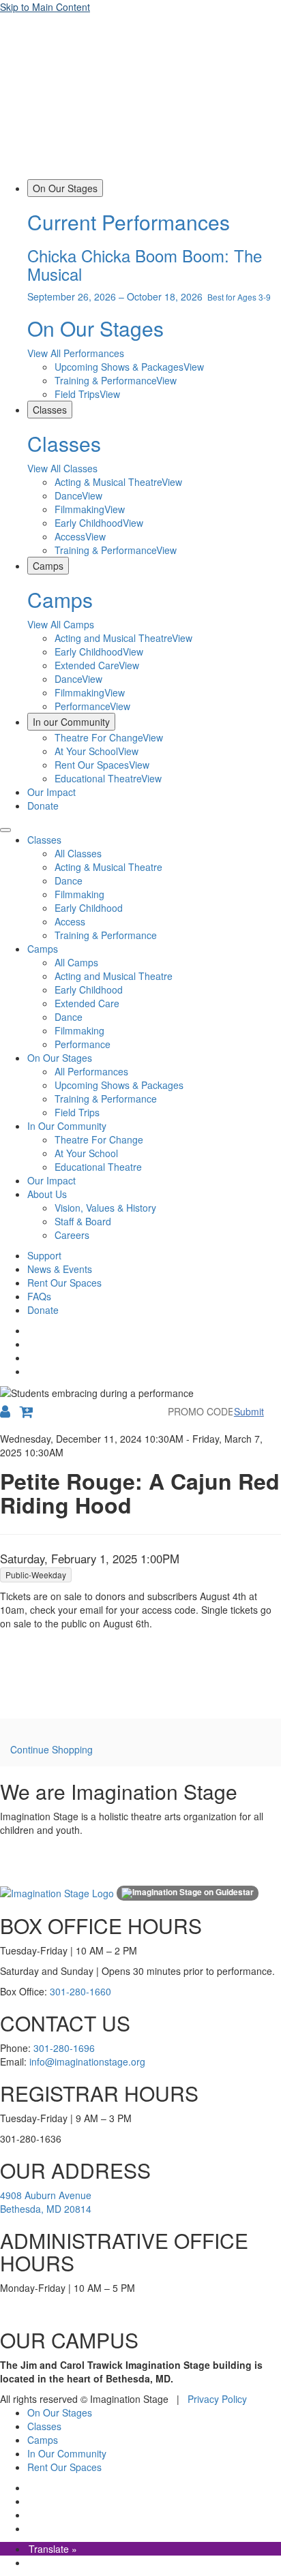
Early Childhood (89, 908)
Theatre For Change (99, 1139)
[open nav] (5, 830)
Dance (69, 880)
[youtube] (29, 1371)
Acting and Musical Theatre (114, 976)
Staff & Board (83, 1221)
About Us (47, 1194)
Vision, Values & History (105, 1208)
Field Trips (77, 1112)
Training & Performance (106, 935)
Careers (72, 1235)
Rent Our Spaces (64, 1283)
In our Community (71, 722)
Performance (83, 1044)
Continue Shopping (51, 1749)
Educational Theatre (98, 1167)
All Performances (91, 1071)
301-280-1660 (80, 1991)
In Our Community (67, 1126)
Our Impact (51, 792)
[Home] (140, 172)
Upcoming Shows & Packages (119, 1085)
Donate (43, 806)
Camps (48, 566)
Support (44, 1255)
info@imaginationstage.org (87, 2061)
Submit (249, 1411)
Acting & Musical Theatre (108, 867)
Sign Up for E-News (31, 1872)
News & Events (60, 1269)
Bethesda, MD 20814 (46, 2209)
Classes (50, 410)
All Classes (78, 853)
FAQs (39, 1296)
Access (70, 921)
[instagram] (29, 1344)
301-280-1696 (64, 2048)
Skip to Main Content (45, 7)
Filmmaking (79, 894)
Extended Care (87, 1003)
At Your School (86, 1153)
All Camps (76, 962)
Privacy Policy (217, 2399)
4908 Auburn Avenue (46, 2195)
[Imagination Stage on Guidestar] (188, 1893)
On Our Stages (65, 188)
